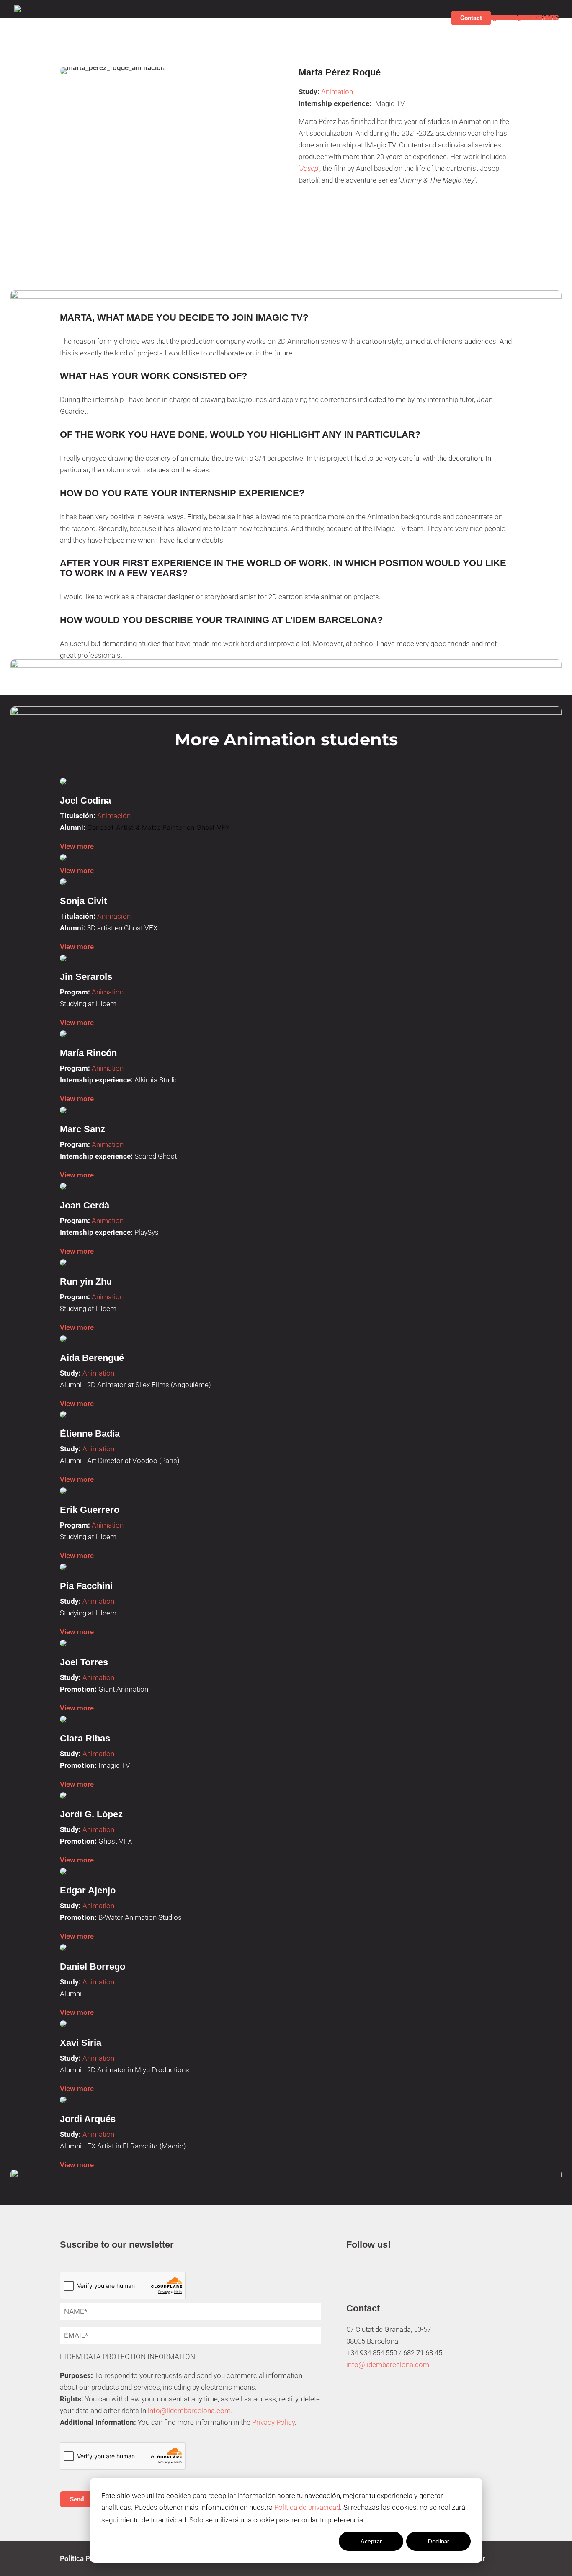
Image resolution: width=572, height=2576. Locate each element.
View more (77, 846)
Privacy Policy (273, 2422)
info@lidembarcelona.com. (190, 2411)
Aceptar (371, 2541)
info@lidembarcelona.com (388, 2365)
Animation (337, 92)
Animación (114, 816)
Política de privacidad (307, 2507)
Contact (471, 18)
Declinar (439, 2541)
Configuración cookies (304, 2541)
